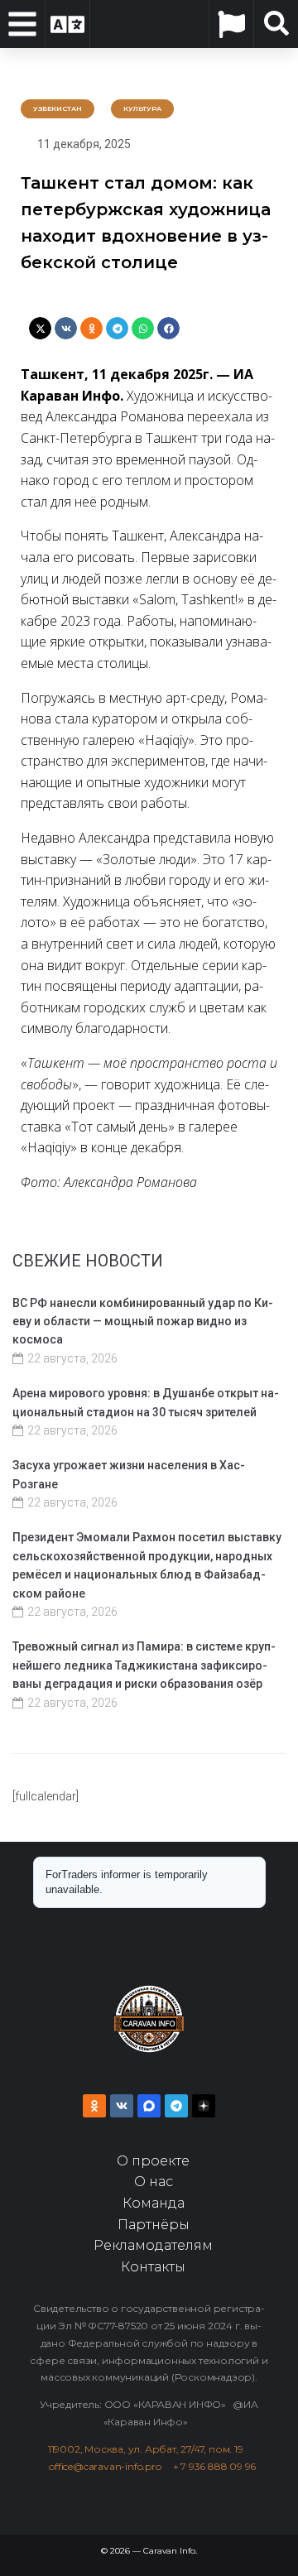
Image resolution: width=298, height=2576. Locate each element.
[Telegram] (176, 2106)
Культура (142, 108)
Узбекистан (58, 108)
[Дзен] (204, 2106)
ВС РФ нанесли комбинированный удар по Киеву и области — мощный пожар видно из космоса (143, 1322)
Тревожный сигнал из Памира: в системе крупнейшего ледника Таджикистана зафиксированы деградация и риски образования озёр (144, 1665)
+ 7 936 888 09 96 (215, 2466)
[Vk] (122, 2106)
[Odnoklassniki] (94, 2106)
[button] (40, 328)
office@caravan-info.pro (111, 2466)
